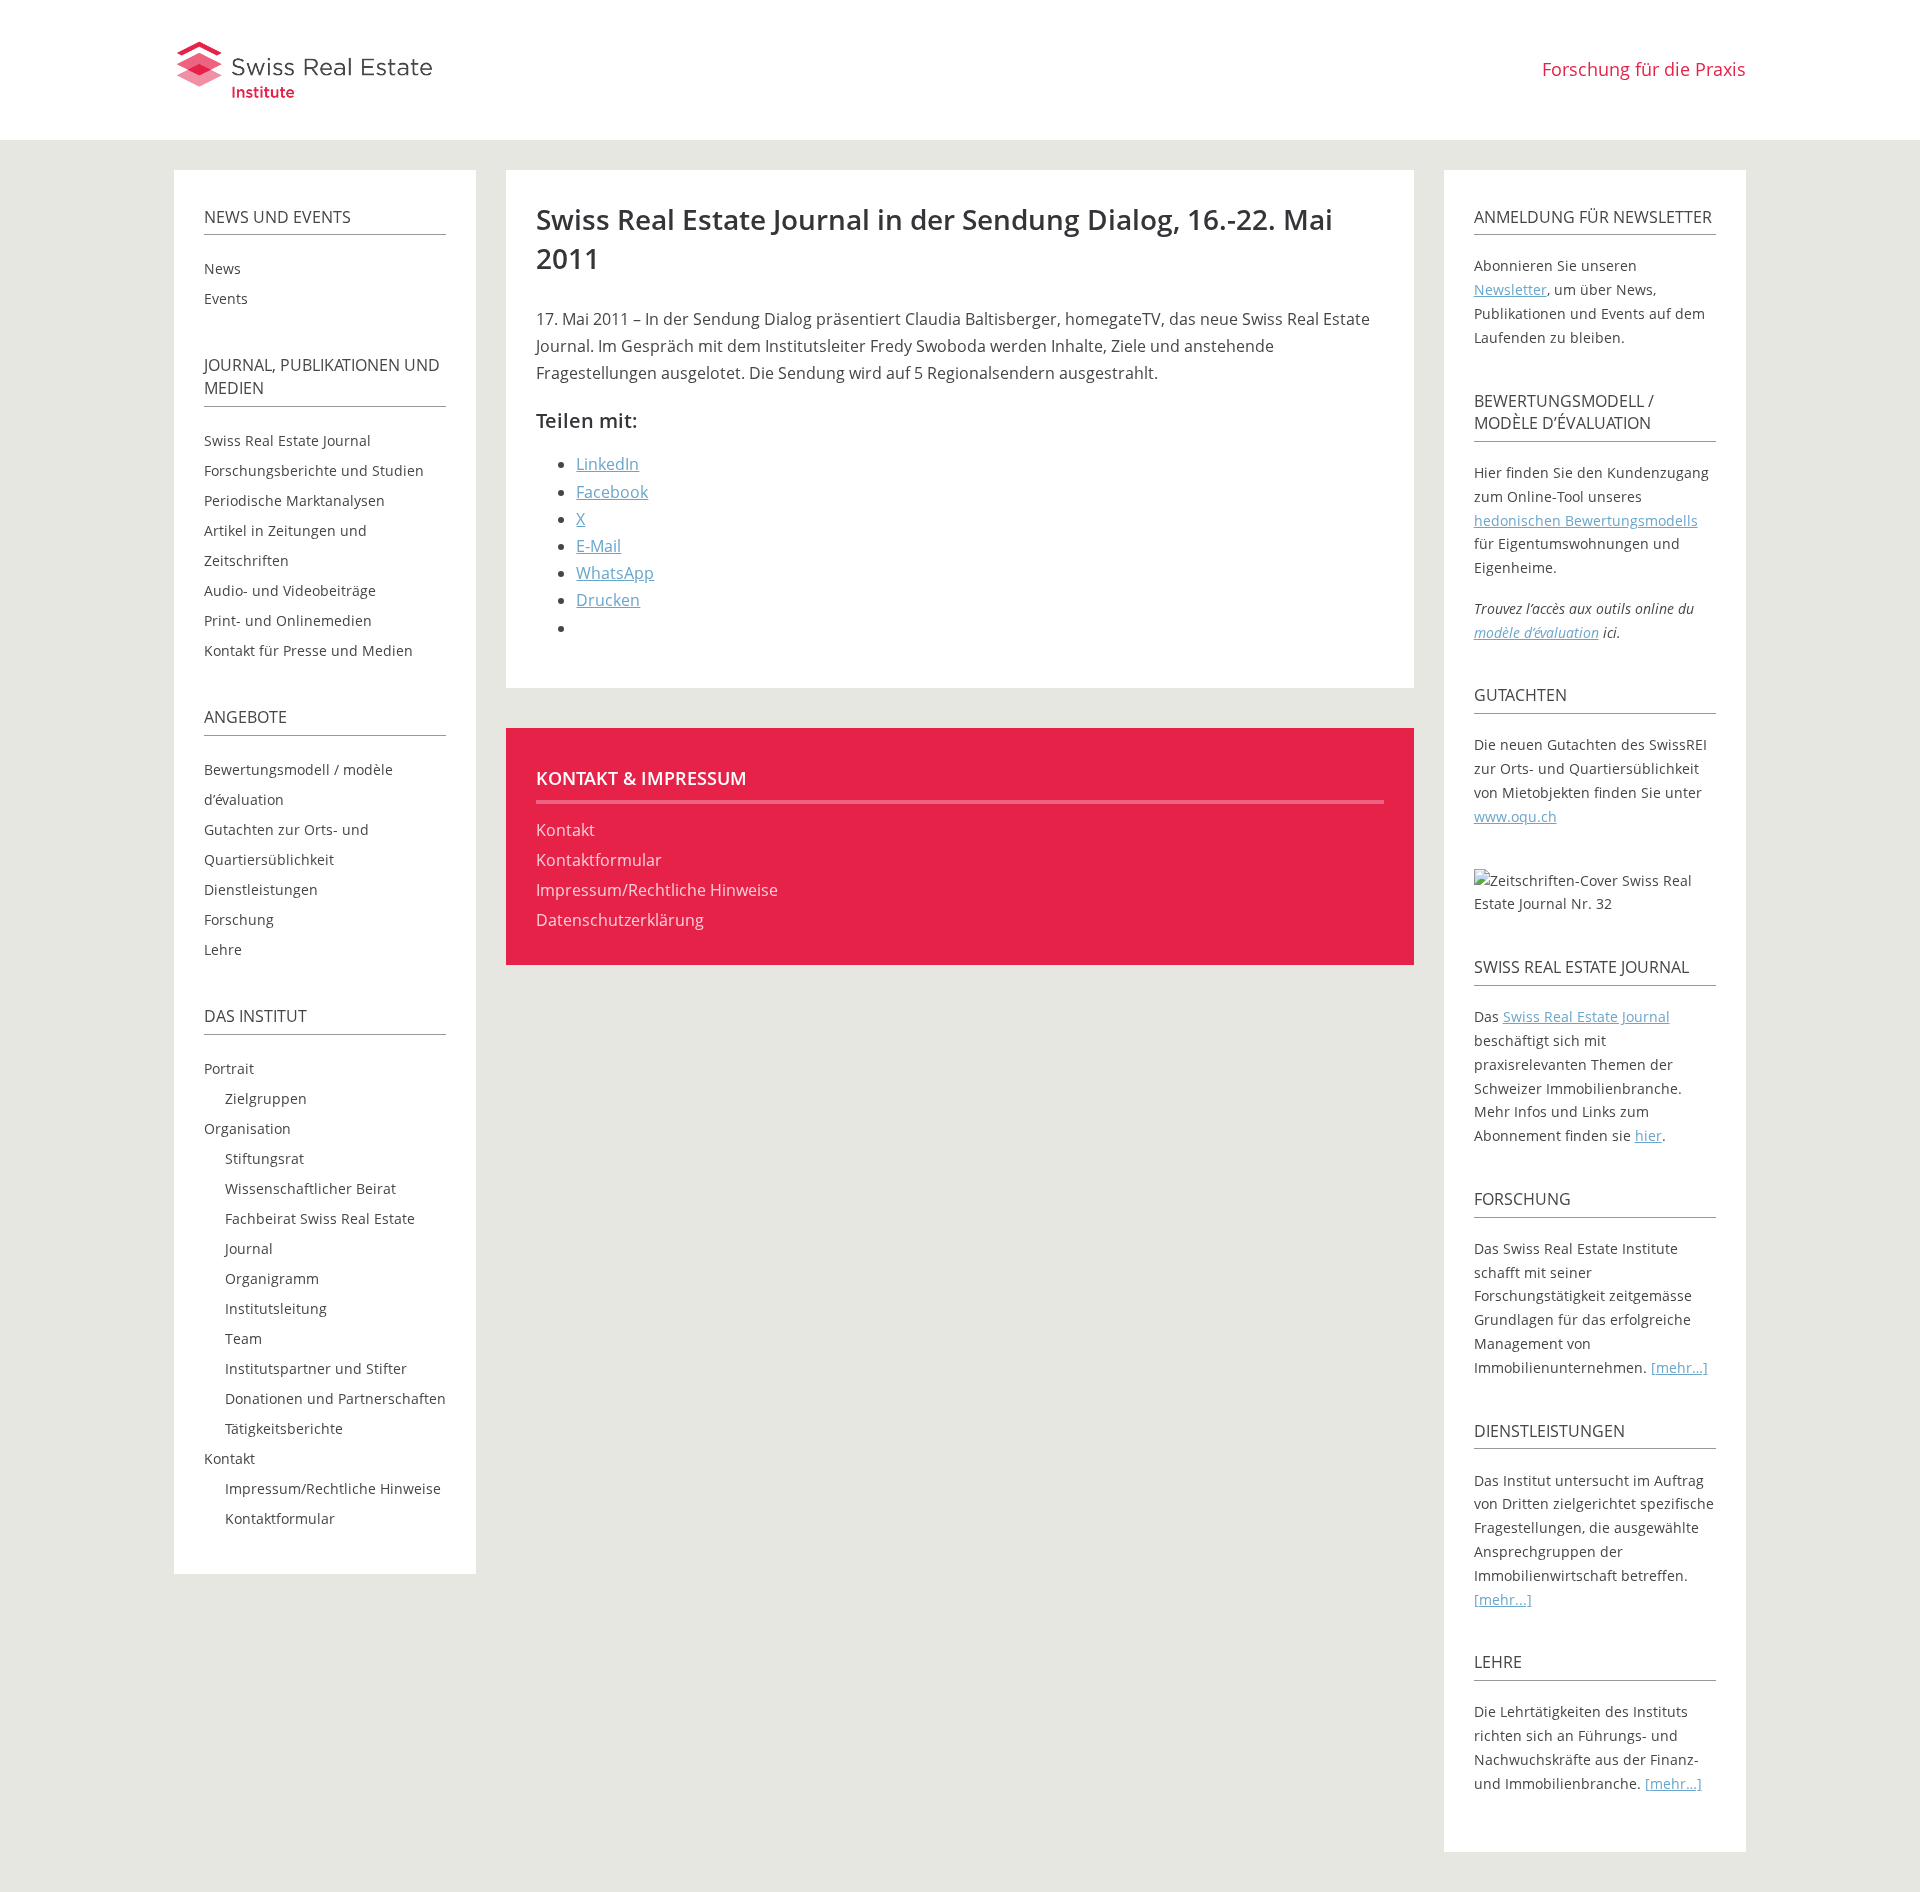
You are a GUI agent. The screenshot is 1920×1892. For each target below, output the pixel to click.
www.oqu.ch (1515, 816)
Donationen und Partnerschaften (335, 1398)
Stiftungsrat (264, 1158)
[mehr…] (1679, 1367)
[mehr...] (1503, 1599)
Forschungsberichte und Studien (314, 470)
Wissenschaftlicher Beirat (310, 1188)
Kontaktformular (280, 1518)
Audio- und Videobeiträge (290, 590)
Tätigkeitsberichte (284, 1428)
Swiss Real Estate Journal (287, 440)
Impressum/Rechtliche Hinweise (333, 1488)
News (222, 268)
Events (226, 298)
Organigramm (272, 1278)
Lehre (223, 949)
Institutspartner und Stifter (316, 1368)
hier (1648, 1135)
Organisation (247, 1128)
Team (243, 1338)
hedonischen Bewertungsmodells (1586, 520)
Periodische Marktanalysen (294, 500)
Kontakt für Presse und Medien (308, 650)
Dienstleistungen (261, 889)
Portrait (229, 1068)
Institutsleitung (276, 1308)
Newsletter (1510, 289)
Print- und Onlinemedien (288, 620)
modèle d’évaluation (1536, 632)
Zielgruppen (266, 1098)
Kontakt (229, 1458)
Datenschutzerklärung (620, 920)
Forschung (239, 919)
